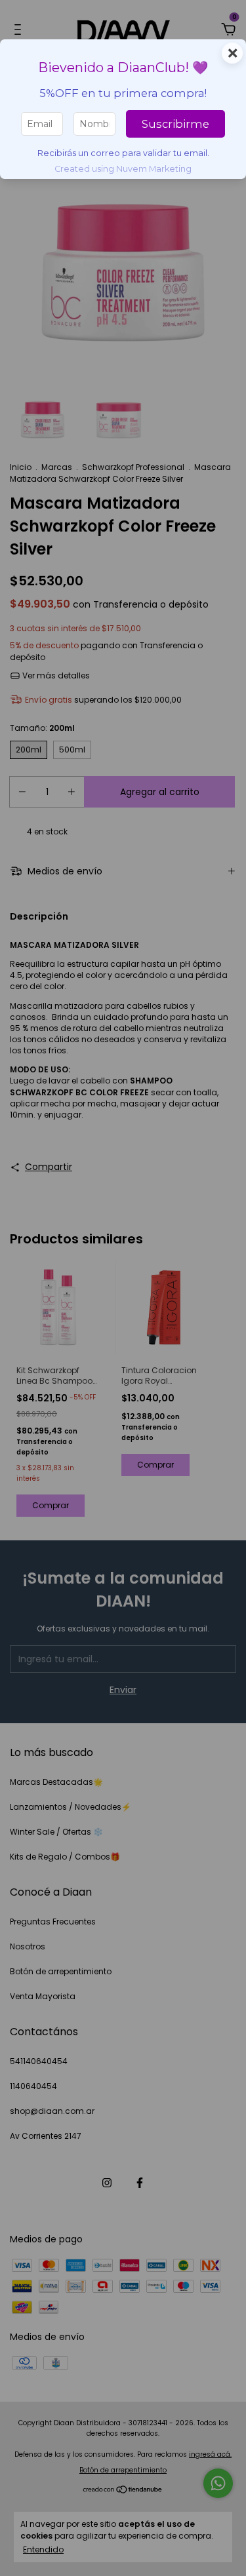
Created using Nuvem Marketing (123, 169)
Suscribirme (175, 124)
